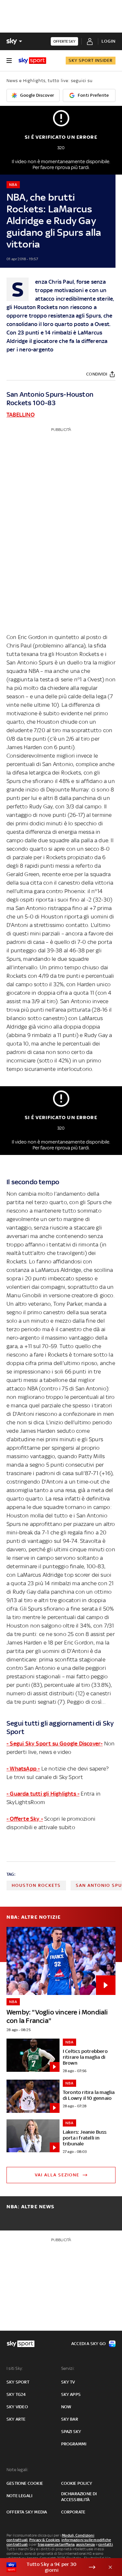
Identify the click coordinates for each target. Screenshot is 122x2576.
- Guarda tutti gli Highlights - (43, 1794)
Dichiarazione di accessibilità (79, 2497)
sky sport (18, 2382)
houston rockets (36, 1885)
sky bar (70, 2419)
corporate (73, 2512)
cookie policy (77, 2483)
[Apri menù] (9, 61)
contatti (106, 2544)
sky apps (71, 2394)
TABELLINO (20, 415)
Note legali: (17, 2470)
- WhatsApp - (23, 1769)
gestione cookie (25, 2483)
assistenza (86, 2544)
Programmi (74, 2444)
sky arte (16, 2419)
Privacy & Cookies (45, 2540)
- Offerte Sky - (25, 1819)
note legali (19, 2496)
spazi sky (71, 2432)
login (108, 41)
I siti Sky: (15, 2368)
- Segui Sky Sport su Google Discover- (54, 1743)
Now (66, 2407)
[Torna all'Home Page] (32, 61)
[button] (51, 2567)
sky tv (68, 2382)
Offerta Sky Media (27, 2512)
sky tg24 (16, 2394)
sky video (17, 2407)
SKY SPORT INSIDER (91, 60)
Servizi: (68, 2368)
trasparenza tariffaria (56, 2544)
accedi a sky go (88, 2344)
